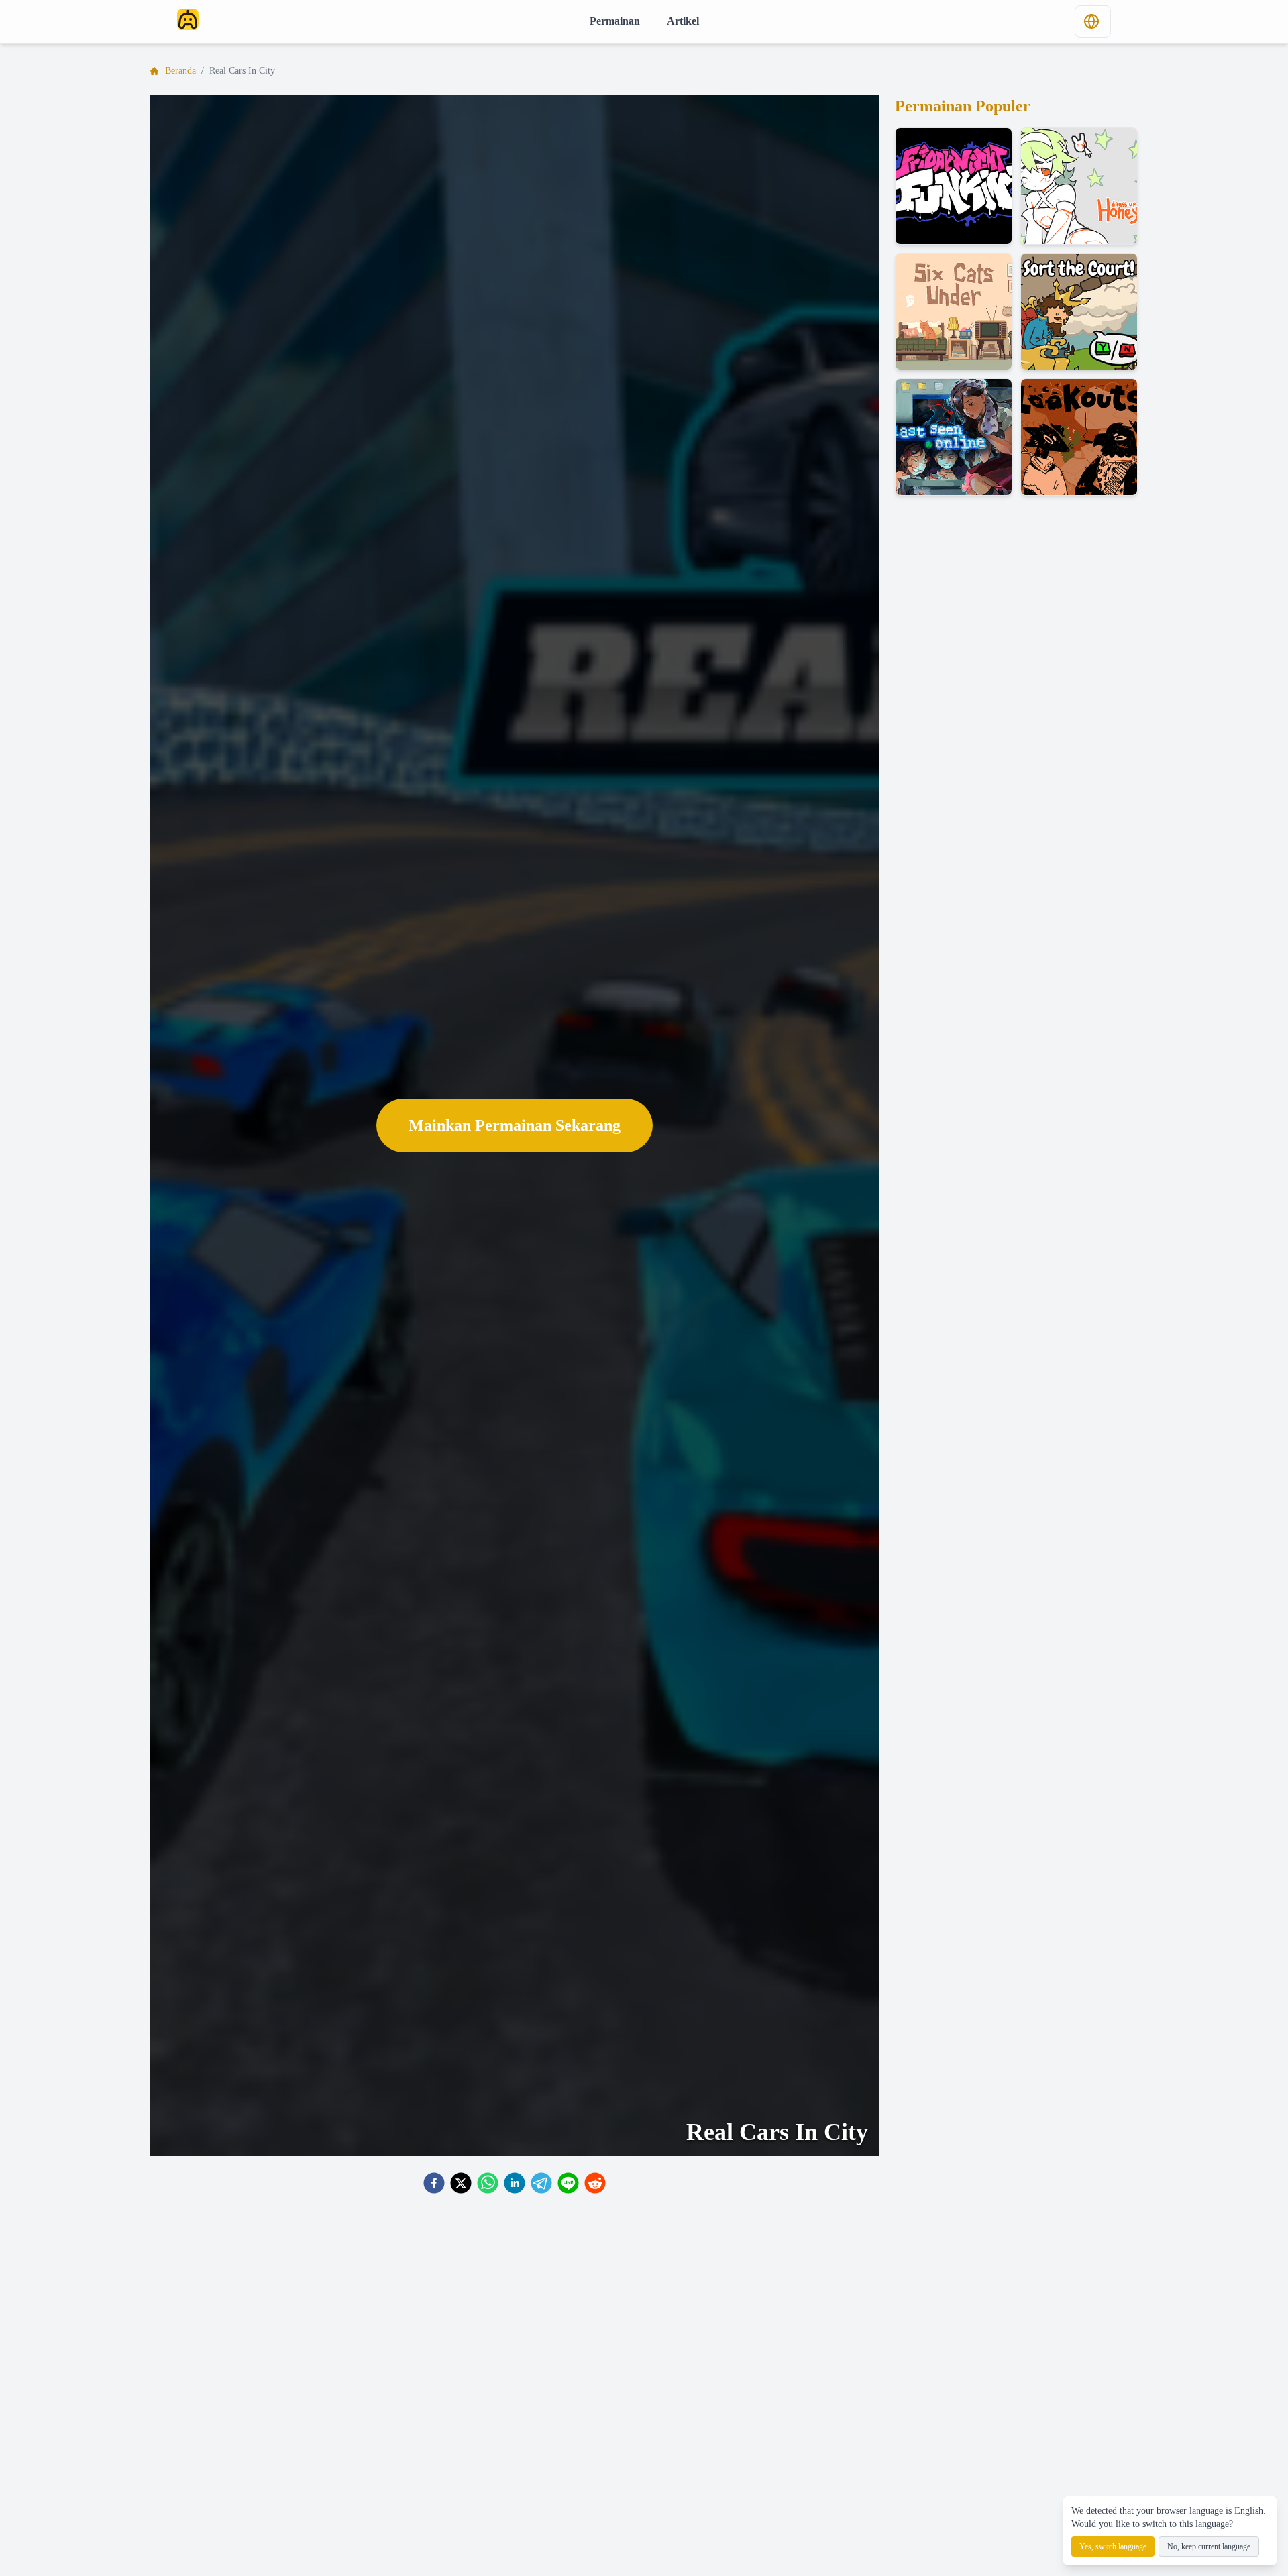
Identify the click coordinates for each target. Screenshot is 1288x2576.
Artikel (683, 21)
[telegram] (541, 2183)
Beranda (180, 71)
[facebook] (434, 2183)
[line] (568, 2183)
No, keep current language (1209, 2546)
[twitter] (461, 2183)
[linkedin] (515, 2183)
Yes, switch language (1113, 2546)
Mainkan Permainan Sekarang (515, 1125)
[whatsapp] (488, 2183)
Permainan (615, 21)
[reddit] (595, 2183)
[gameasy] (188, 19)
